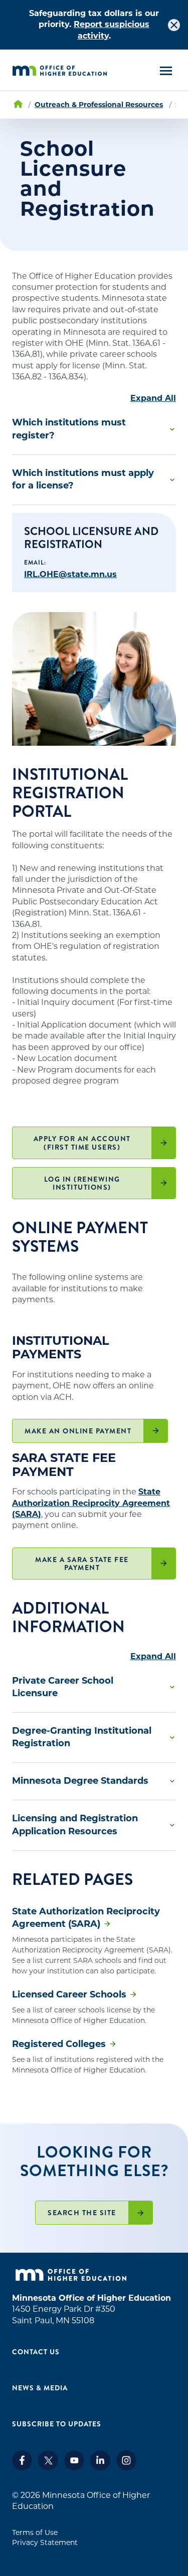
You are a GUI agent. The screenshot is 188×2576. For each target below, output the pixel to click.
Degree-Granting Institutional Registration (82, 1737)
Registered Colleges (59, 2044)
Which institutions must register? (69, 429)
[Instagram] (126, 2468)
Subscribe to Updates (57, 2424)
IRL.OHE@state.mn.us (70, 574)
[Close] (174, 25)
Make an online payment (78, 1431)
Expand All (153, 398)
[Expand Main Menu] (166, 71)
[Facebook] (22, 2468)
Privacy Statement (45, 2542)
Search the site (82, 2213)
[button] (94, 429)
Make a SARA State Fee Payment (82, 1564)
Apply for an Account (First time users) (82, 1143)
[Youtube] (74, 2468)
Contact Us (36, 2352)
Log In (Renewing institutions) (82, 1183)
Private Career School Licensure (63, 1687)
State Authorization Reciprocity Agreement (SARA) (91, 1503)
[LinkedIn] (100, 2468)
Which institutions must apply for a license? (83, 479)
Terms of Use (35, 2532)
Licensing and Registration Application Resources (75, 1825)
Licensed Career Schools (69, 1994)
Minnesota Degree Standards (80, 1781)
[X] (48, 2468)
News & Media (40, 2388)
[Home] (60, 71)
